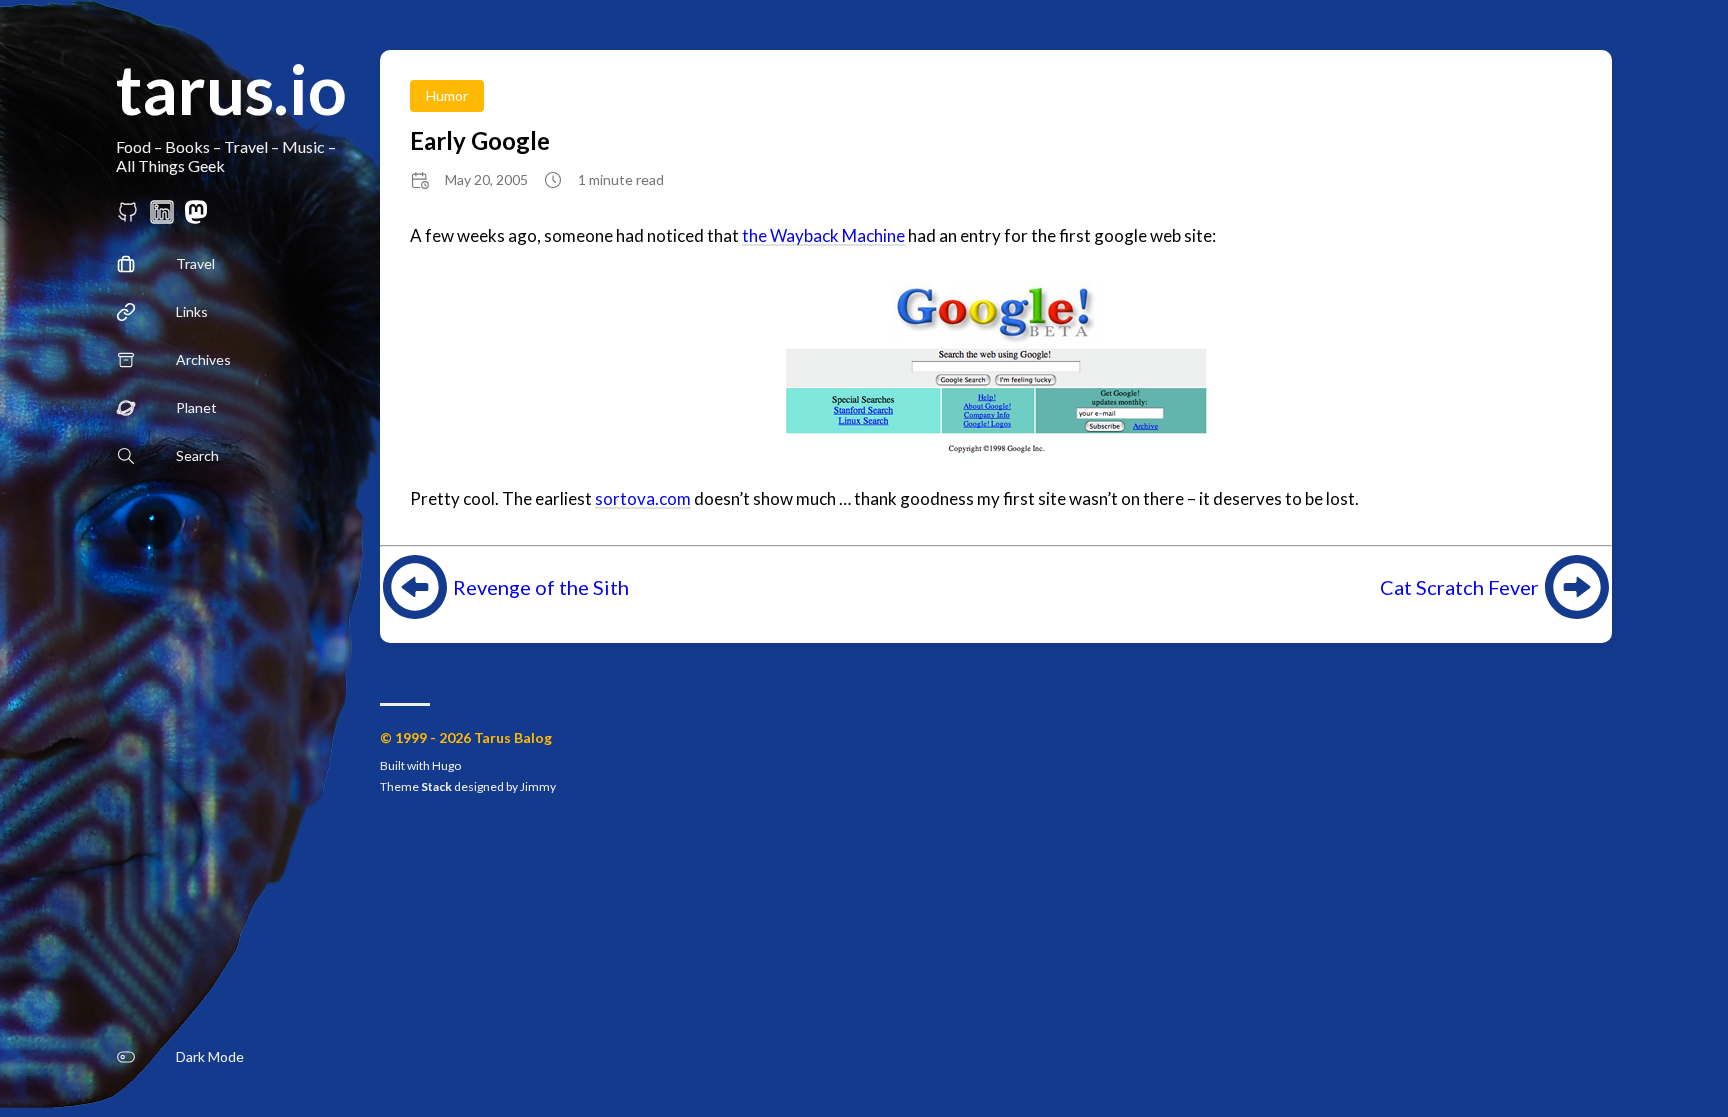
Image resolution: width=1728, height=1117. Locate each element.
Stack (436, 786)
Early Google (480, 140)
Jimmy (538, 786)
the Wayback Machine (823, 235)
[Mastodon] (196, 217)
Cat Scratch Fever (1459, 587)
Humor (447, 95)
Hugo (446, 765)
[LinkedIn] (162, 217)
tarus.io (231, 88)
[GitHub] (128, 217)
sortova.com (643, 498)
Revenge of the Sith (541, 587)
